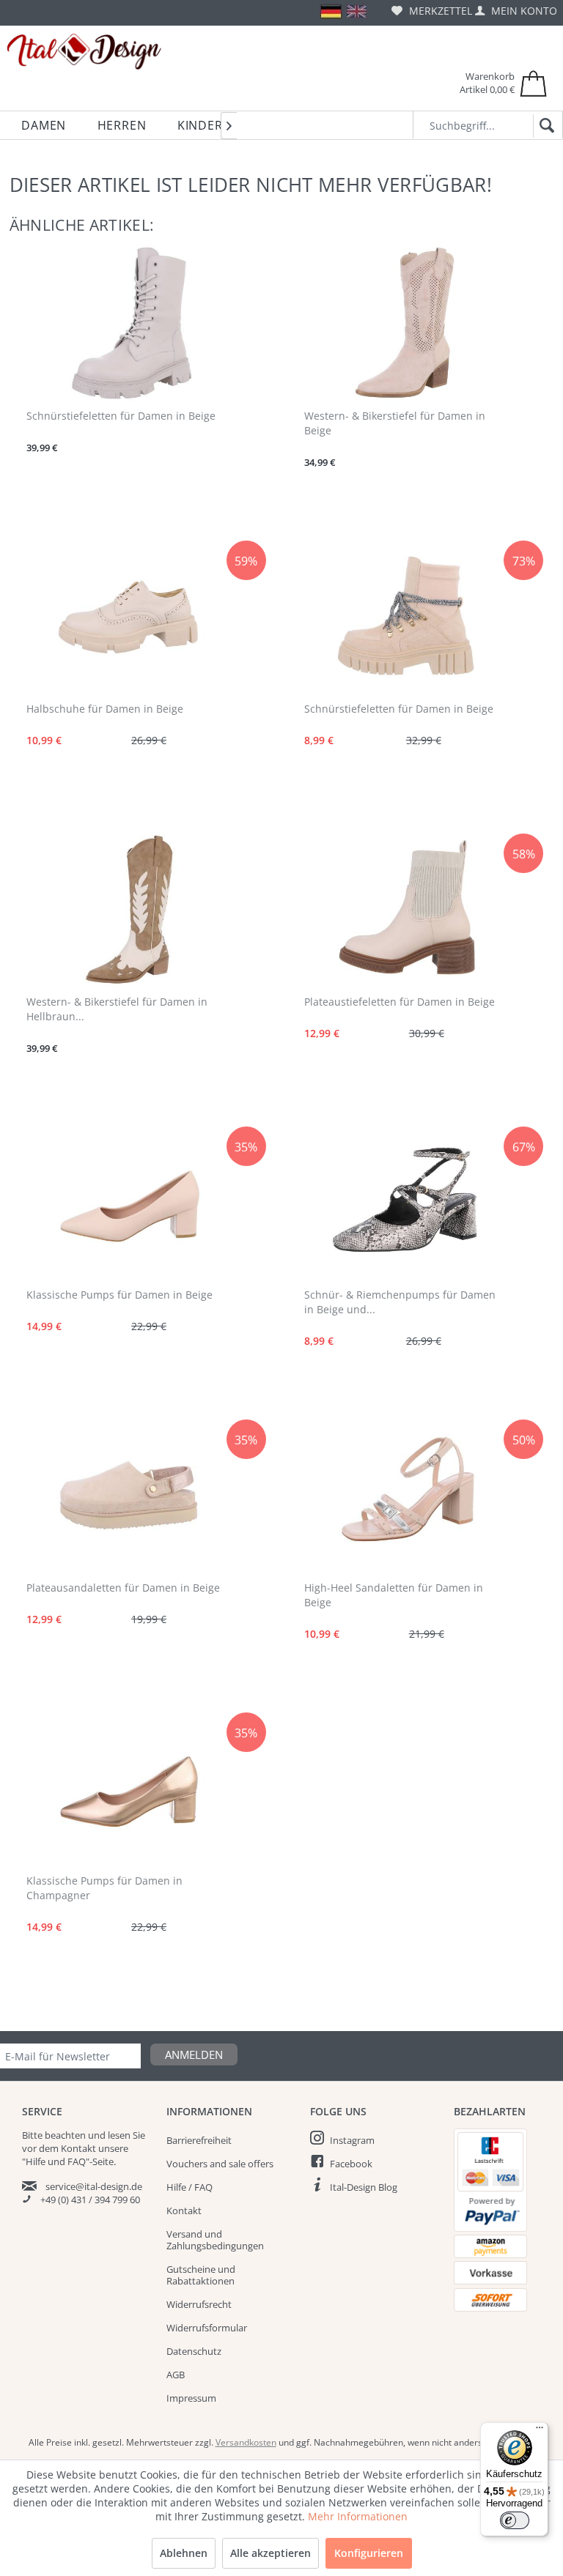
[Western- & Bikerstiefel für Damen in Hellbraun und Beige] (129, 909)
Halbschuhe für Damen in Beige (105, 709)
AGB (176, 2375)
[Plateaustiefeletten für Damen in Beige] (406, 909)
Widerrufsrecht (199, 2304)
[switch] (515, 2520)
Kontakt (184, 2211)
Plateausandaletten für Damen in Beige (123, 1588)
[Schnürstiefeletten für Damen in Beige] (129, 323)
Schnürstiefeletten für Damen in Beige (121, 416)
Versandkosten (246, 2442)
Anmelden (194, 2055)
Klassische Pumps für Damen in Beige (119, 1295)
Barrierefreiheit (199, 2140)
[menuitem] (432, 11)
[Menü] (540, 2431)
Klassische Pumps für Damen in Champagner (104, 1888)
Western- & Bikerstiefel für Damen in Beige (395, 423)
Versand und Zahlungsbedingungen (215, 2240)
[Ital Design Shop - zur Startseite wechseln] (84, 52)
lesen (119, 2135)
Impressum (191, 2398)
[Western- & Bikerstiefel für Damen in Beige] (406, 323)
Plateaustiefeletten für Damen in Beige (400, 1002)
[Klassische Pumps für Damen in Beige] (129, 1202)
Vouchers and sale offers (220, 2164)
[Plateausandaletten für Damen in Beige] (129, 1495)
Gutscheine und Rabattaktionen (201, 2275)
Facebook (351, 2164)
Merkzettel (439, 11)
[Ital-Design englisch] (357, 11)
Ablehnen (184, 2553)
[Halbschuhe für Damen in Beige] (129, 616)
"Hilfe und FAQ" (56, 2161)
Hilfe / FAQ (189, 2187)
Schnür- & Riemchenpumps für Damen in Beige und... (400, 1302)
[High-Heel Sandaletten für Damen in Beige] (406, 1495)
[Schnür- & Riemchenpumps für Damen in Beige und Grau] (406, 1202)
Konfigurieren (369, 2553)
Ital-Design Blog (364, 2187)
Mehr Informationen (358, 2516)
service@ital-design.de (94, 2186)
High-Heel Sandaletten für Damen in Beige (394, 1595)
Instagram (352, 2140)
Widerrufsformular (207, 2328)
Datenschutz (194, 2351)
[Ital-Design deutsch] (331, 11)
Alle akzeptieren (271, 2553)
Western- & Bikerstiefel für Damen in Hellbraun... (117, 1009)
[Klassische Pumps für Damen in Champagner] (129, 1788)
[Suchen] (544, 126)
